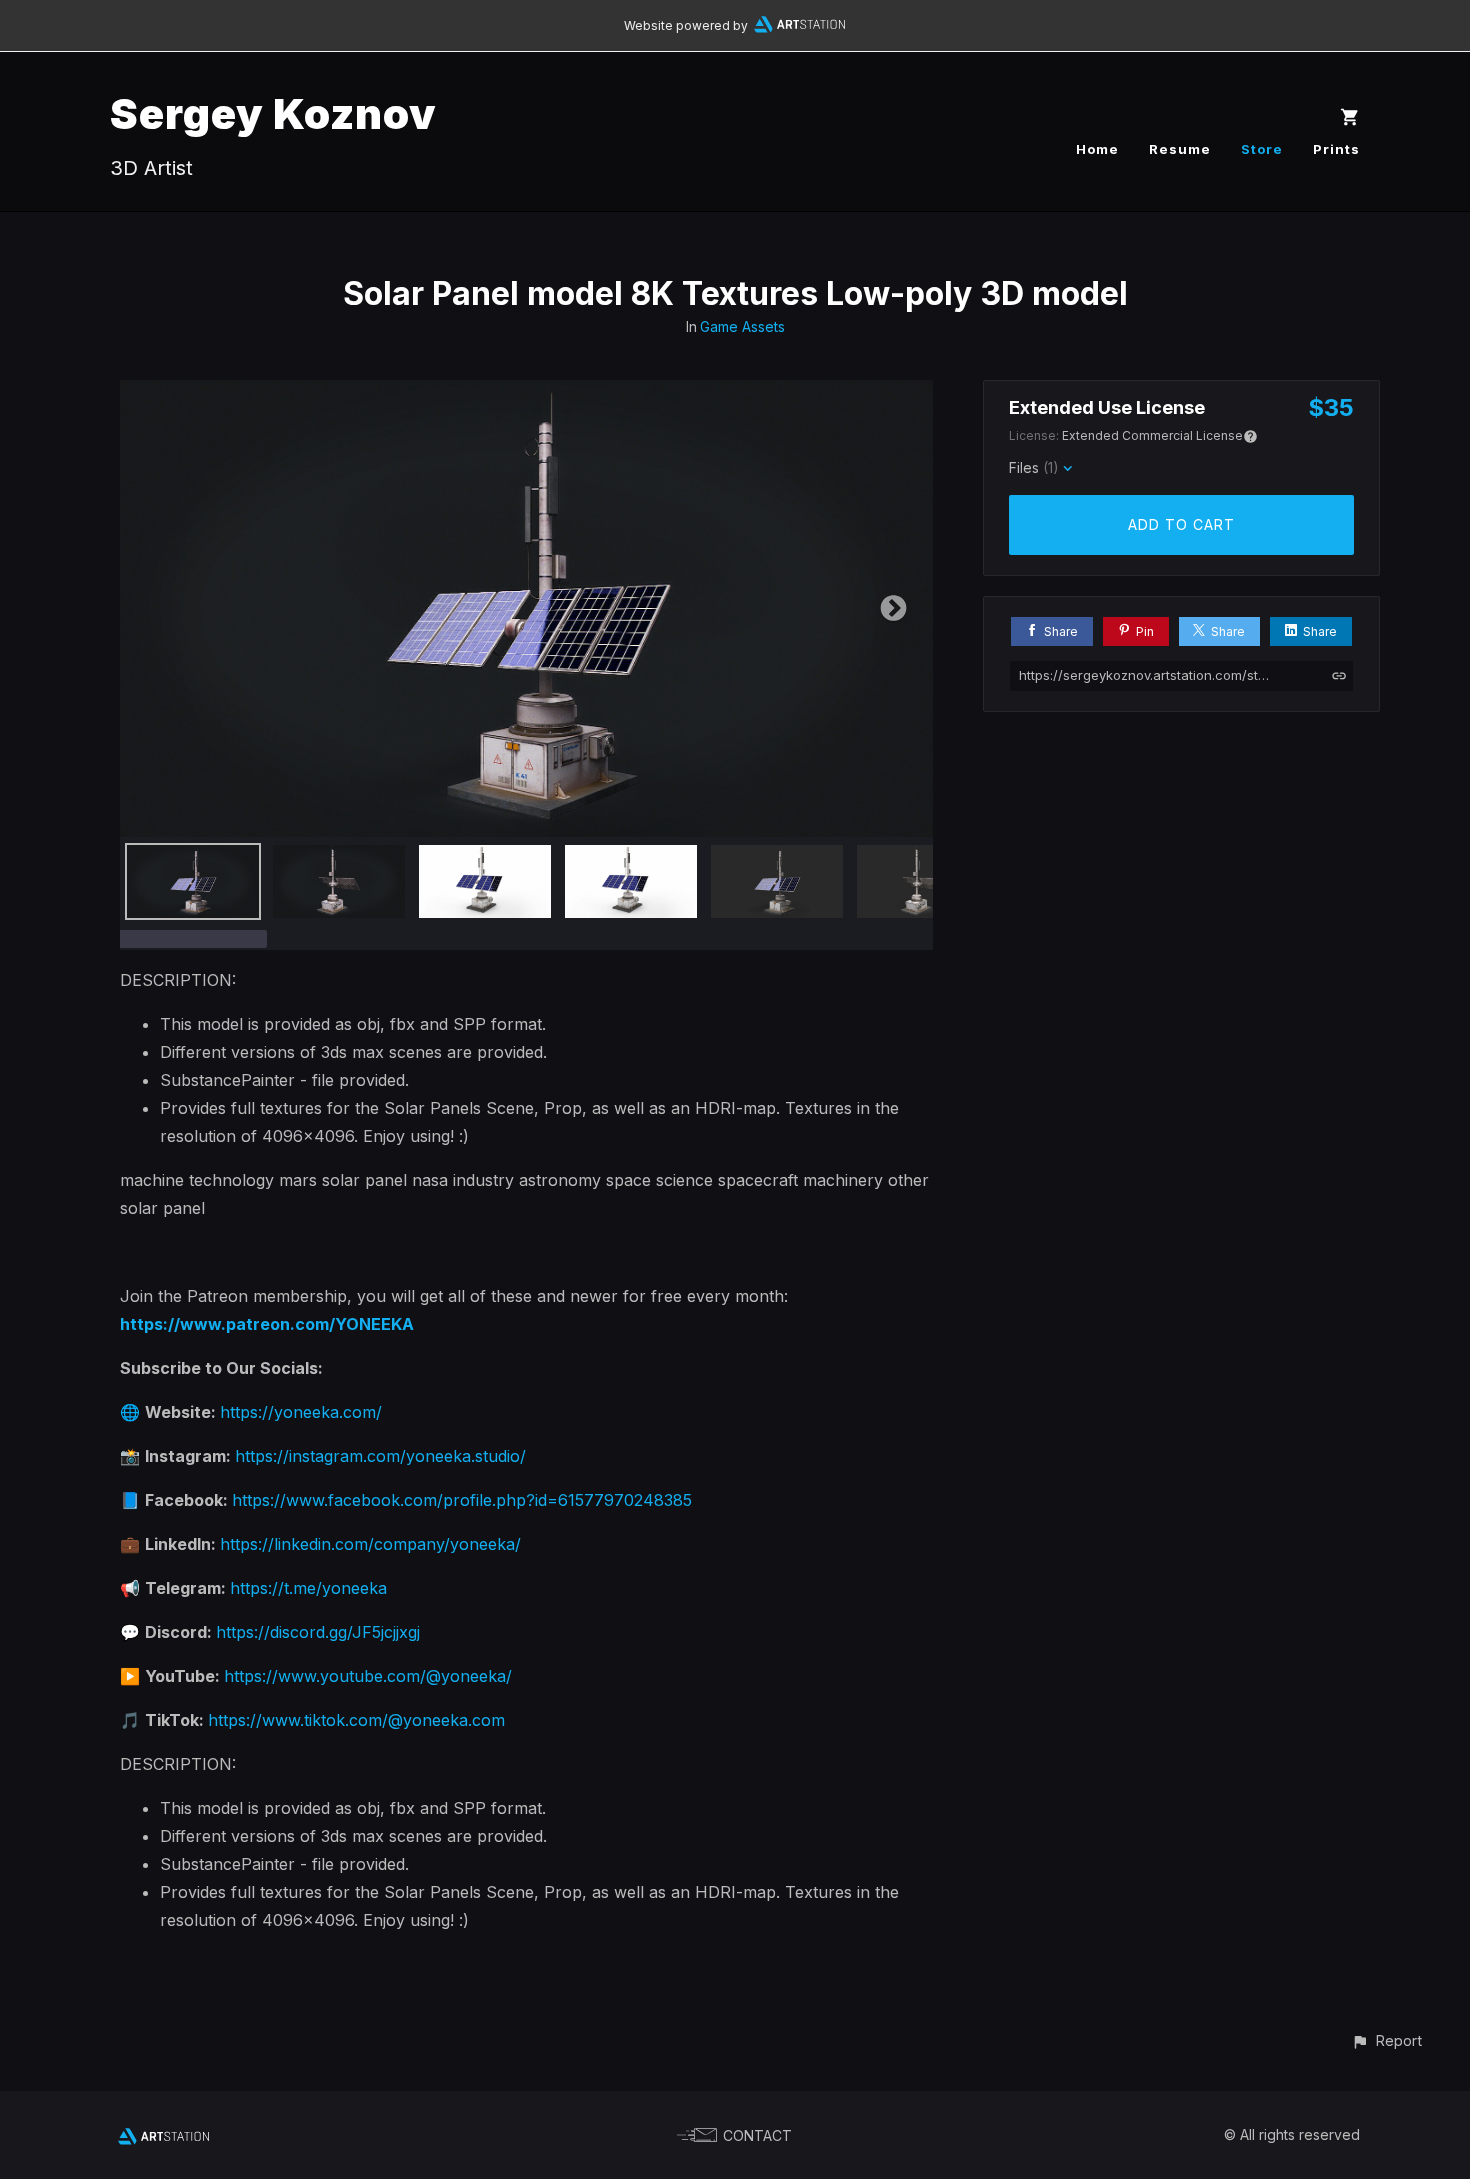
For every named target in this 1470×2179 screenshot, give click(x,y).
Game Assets (742, 326)
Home (1097, 149)
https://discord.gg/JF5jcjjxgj (318, 1632)
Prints (1336, 149)
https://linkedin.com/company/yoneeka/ (370, 1544)
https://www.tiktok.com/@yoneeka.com (356, 1720)
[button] (1386, 2040)
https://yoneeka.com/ (301, 1412)
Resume (1180, 149)
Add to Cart (1181, 524)
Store (1262, 149)
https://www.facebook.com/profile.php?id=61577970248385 (462, 1500)
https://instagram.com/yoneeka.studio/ (380, 1456)
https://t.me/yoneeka (308, 1588)
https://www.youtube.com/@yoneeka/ (368, 1676)
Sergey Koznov (273, 113)
